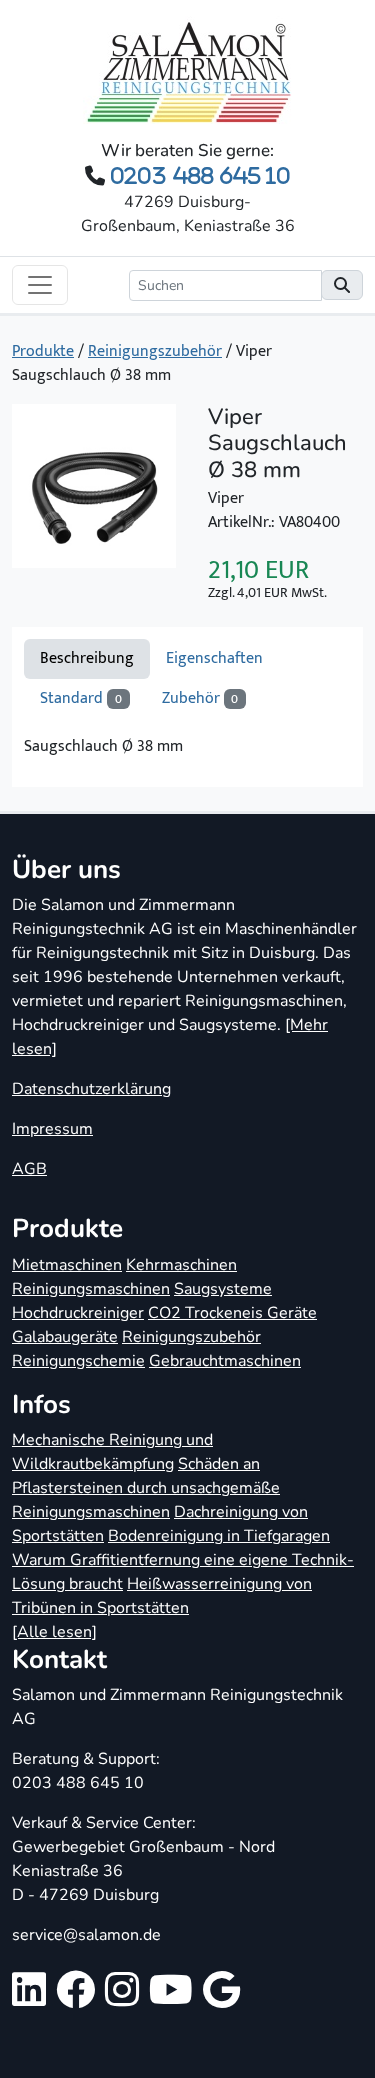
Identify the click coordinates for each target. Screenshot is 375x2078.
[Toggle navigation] (40, 285)
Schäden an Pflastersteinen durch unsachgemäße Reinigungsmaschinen (146, 1488)
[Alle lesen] (54, 1632)
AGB (29, 1169)
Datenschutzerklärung (91, 1089)
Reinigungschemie (78, 1361)
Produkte (43, 351)
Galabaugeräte (65, 1337)
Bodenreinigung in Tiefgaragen (219, 1536)
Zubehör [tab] (200, 698)
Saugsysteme (223, 1289)
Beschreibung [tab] (87, 658)
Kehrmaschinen (181, 1265)
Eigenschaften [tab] (214, 658)
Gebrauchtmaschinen (225, 1361)
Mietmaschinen (67, 1265)
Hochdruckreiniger (78, 1313)
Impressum (52, 1129)
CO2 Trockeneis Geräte (232, 1313)
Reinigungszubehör (155, 351)
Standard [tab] (81, 698)
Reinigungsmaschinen (91, 1289)
